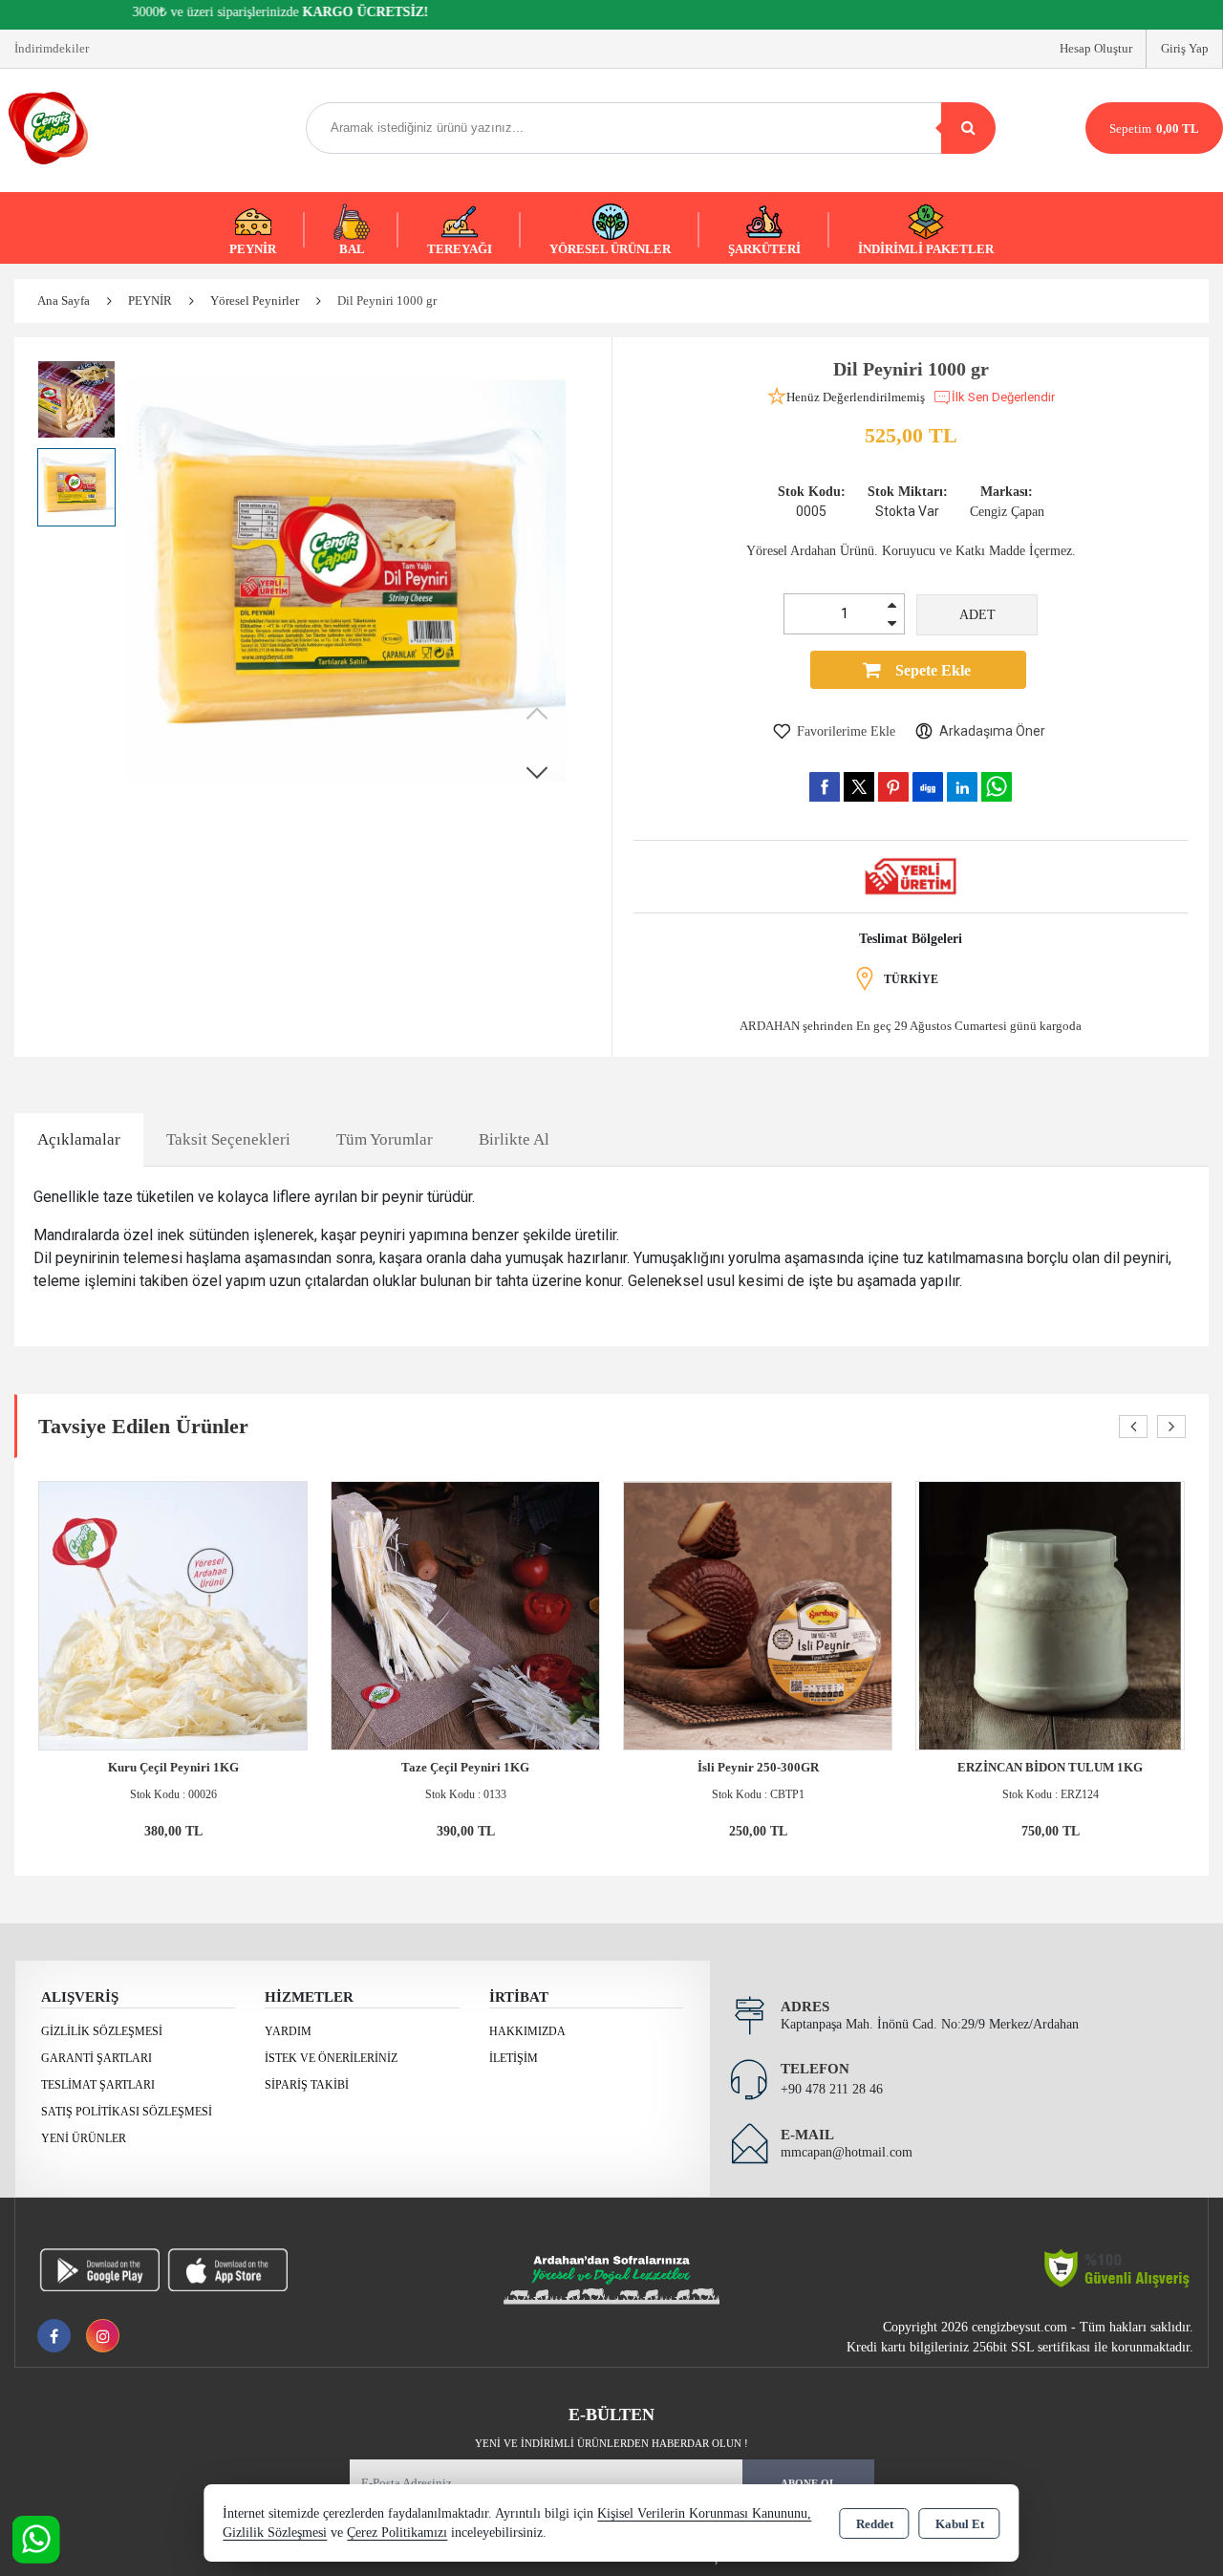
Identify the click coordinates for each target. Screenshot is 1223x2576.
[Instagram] (103, 2336)
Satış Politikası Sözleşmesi (127, 2112)
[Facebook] (54, 2336)
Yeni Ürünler (84, 2138)
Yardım (288, 2031)
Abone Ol (808, 2483)
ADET (977, 615)
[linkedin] (962, 786)
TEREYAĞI (460, 249)
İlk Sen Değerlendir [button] (1003, 397)
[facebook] (825, 786)
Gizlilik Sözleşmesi (102, 2031)
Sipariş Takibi (307, 2085)
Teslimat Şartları (98, 2085)
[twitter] (859, 787)
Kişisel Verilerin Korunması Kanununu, (704, 2513)
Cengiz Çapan (1007, 512)
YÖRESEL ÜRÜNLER (610, 249)
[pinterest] (893, 786)
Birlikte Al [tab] (514, 1139)
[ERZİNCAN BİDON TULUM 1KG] (1050, 1614)
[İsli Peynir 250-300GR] (758, 1614)
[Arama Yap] (968, 128)
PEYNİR (253, 249)
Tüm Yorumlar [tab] (385, 1139)
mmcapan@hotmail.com (847, 2152)
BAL (352, 249)
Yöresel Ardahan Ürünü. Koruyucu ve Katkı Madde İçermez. (911, 551)
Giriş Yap (1185, 48)
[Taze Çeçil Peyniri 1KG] (465, 1614)
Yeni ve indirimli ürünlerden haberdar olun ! (611, 2443)
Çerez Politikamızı (397, 2533)
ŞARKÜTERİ (764, 249)
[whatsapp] (997, 787)
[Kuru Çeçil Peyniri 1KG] (173, 1614)
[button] (537, 772)
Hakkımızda (527, 2031)
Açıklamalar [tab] (79, 1139)
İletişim (514, 2058)
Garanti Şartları (97, 2058)
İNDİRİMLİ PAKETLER (926, 249)
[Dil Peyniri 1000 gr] (345, 580)
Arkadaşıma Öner (992, 731)
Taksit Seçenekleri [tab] (228, 1139)
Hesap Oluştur (1096, 48)
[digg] (928, 786)
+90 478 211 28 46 (832, 2089)
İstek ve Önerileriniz (331, 2058)
